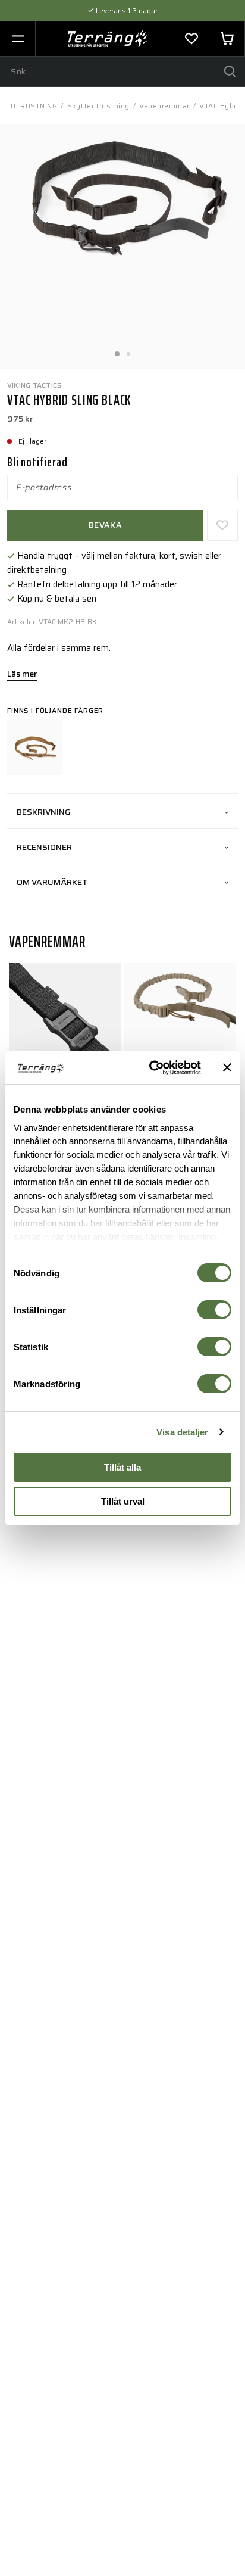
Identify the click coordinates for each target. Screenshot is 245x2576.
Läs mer (22, 675)
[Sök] (230, 71)
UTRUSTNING (34, 106)
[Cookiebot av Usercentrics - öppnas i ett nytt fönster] (152, 1068)
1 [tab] (117, 350)
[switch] (214, 1310)
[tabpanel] (122, 247)
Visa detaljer (182, 1432)
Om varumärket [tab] (52, 882)
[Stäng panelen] (227, 1067)
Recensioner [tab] (44, 847)
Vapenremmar (164, 106)
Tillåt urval (123, 1501)
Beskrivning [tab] (44, 812)
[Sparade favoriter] (191, 39)
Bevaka (105, 525)
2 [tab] (128, 350)
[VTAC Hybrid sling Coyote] (35, 747)
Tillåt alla (122, 1467)
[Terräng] (108, 39)
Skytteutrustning (98, 106)
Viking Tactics (34, 385)
